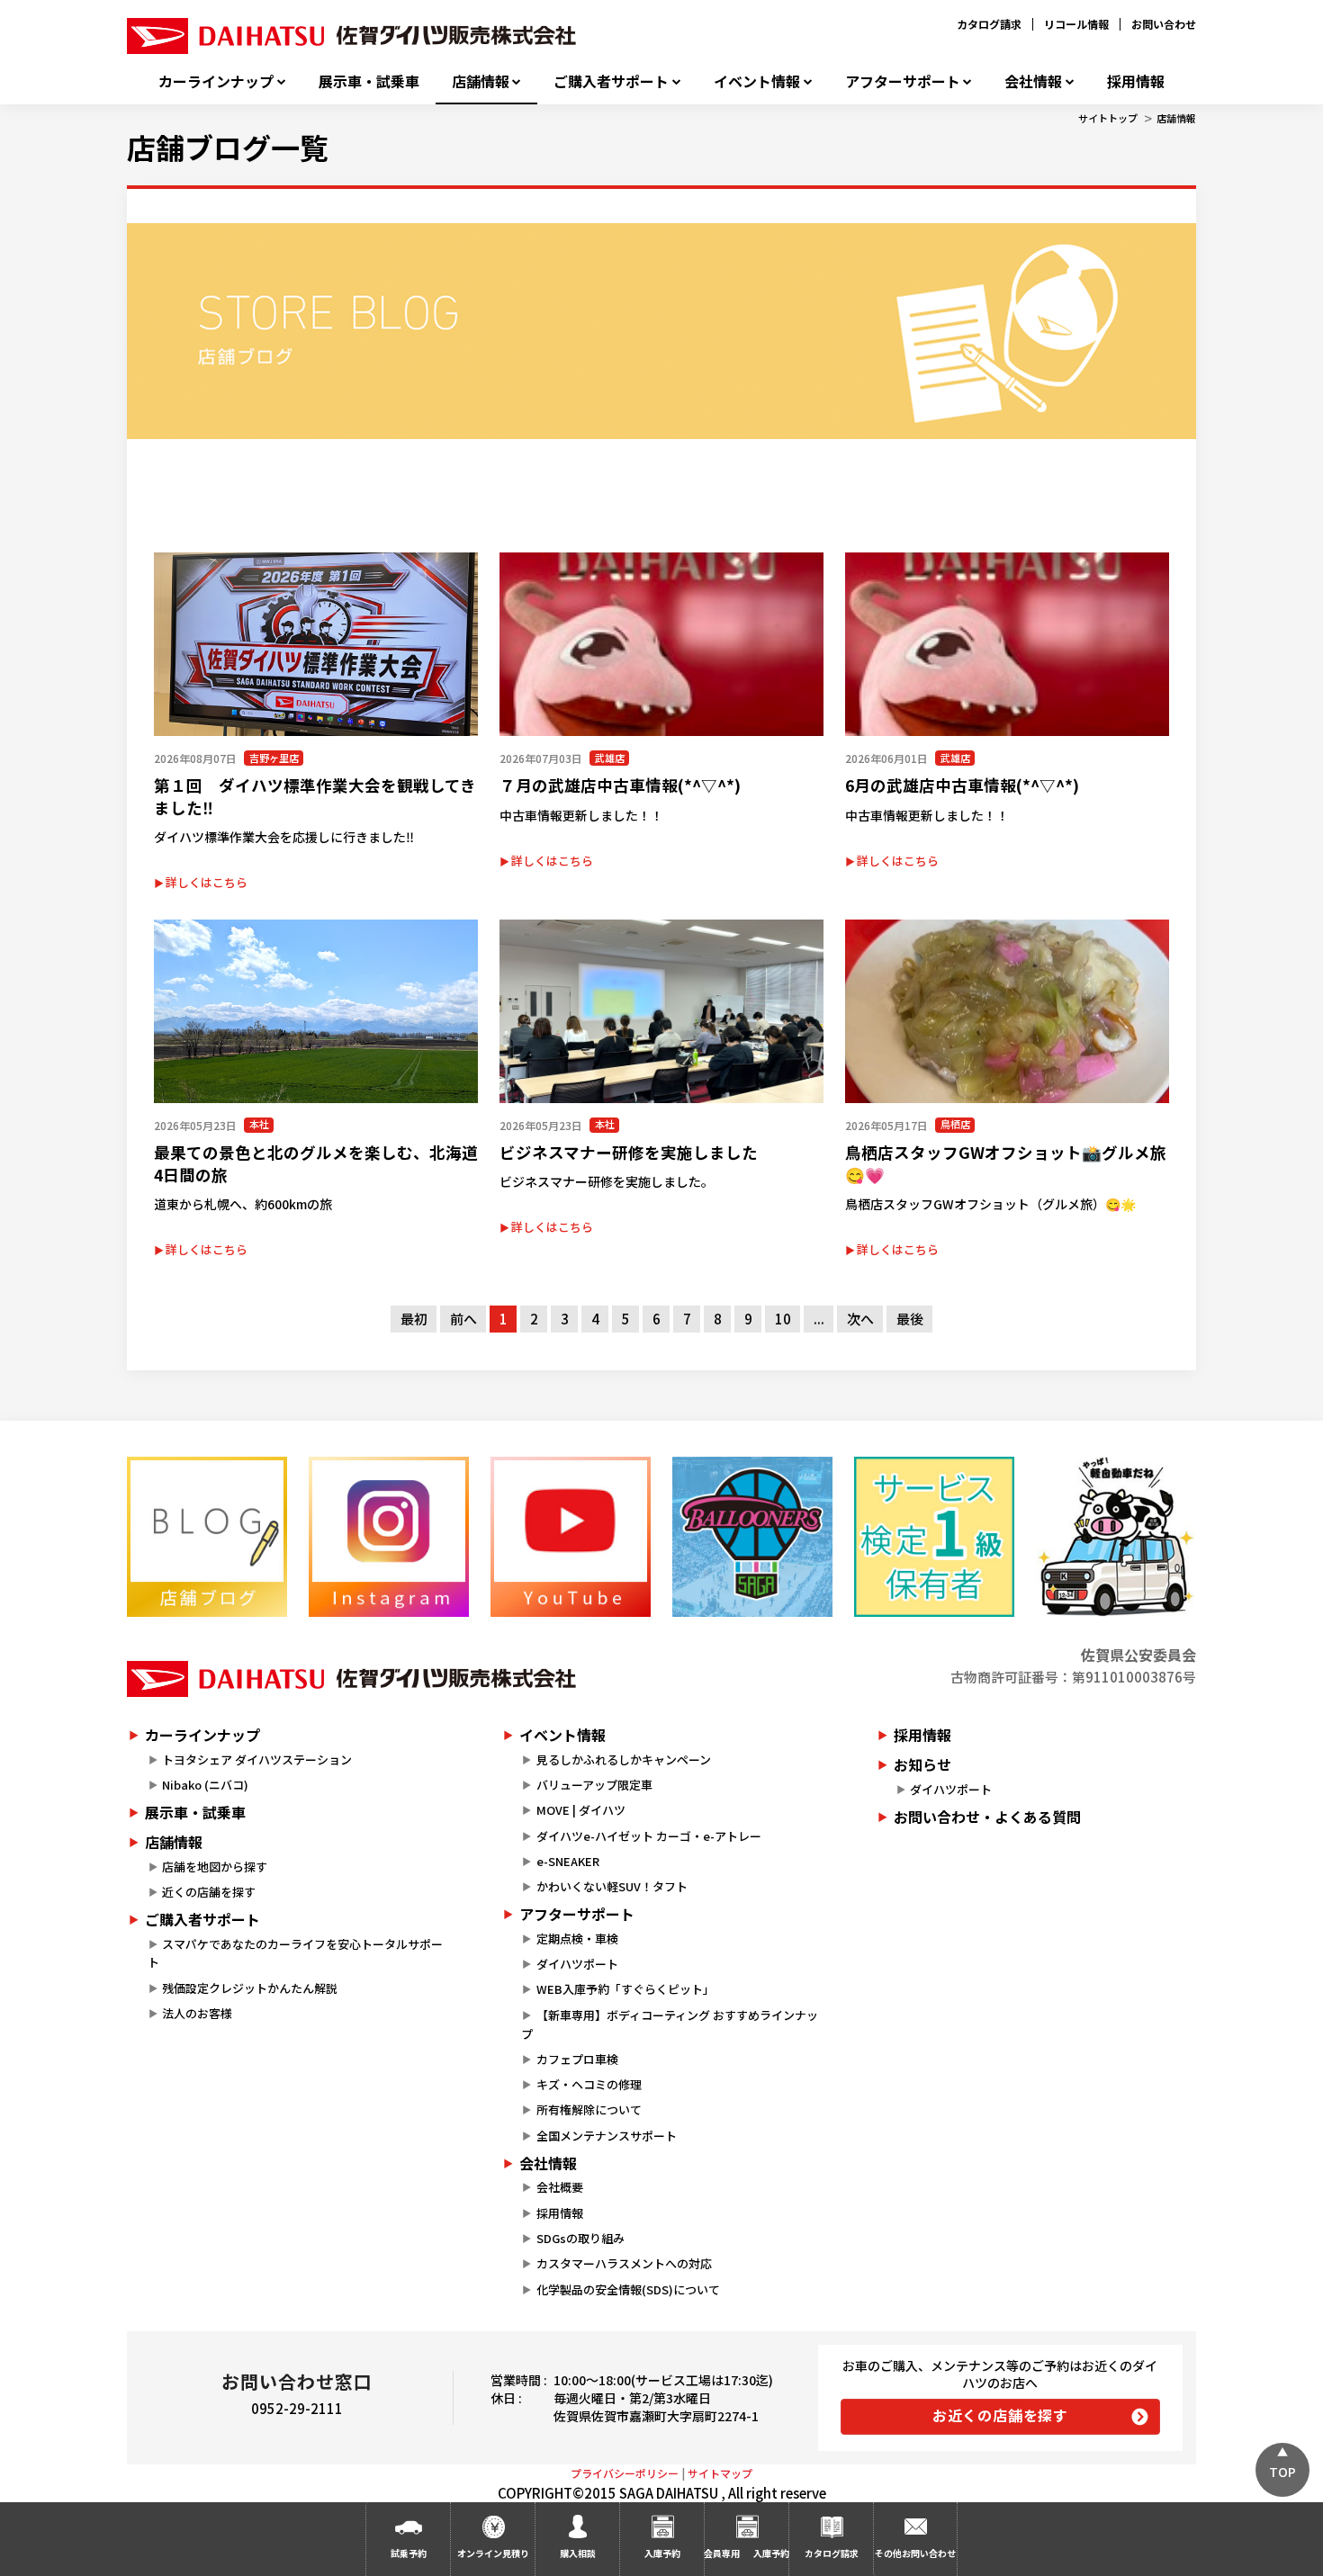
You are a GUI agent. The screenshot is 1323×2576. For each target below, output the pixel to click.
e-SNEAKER (568, 1861)
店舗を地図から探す (215, 1867)
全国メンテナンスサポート (607, 2136)
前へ (463, 1319)
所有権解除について (589, 2109)
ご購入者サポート (611, 81)
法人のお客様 (197, 2013)
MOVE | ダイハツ (581, 1810)
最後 (910, 1319)
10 (783, 1319)
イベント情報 (757, 81)
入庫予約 (662, 2553)
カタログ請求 (989, 24)
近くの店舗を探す (209, 1892)
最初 (414, 1319)
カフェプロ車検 (577, 2059)
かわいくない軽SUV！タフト (612, 1886)
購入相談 (578, 2553)
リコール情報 (1076, 24)
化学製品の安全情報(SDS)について (628, 2289)
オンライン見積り (493, 2553)
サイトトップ (1108, 118)
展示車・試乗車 (369, 81)
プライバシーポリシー (625, 2473)
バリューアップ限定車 (594, 1785)
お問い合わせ (1164, 24)
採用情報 (1136, 81)
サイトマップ (720, 2473)
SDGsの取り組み (580, 2238)
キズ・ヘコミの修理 (589, 2084)
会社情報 (1033, 81)
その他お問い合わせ (915, 2553)
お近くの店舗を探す (1000, 2415)
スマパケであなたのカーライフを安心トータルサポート (295, 1953)
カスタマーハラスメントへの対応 (624, 2263)
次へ (860, 1319)
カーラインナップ (216, 81)
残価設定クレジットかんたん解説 (250, 1988)
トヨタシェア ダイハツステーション (257, 1759)
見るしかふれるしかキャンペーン (624, 1759)
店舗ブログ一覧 (228, 147)
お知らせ (922, 1764)
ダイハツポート (577, 1964)
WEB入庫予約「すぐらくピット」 (625, 1989)
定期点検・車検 (577, 1939)
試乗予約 (409, 2553)
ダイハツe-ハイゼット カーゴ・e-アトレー (649, 1836)
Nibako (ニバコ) (205, 1785)
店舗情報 (481, 81)
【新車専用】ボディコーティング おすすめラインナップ (669, 2024)
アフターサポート (903, 81)
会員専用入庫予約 (746, 2553)
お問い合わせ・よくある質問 (987, 1817)
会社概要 (560, 2187)
